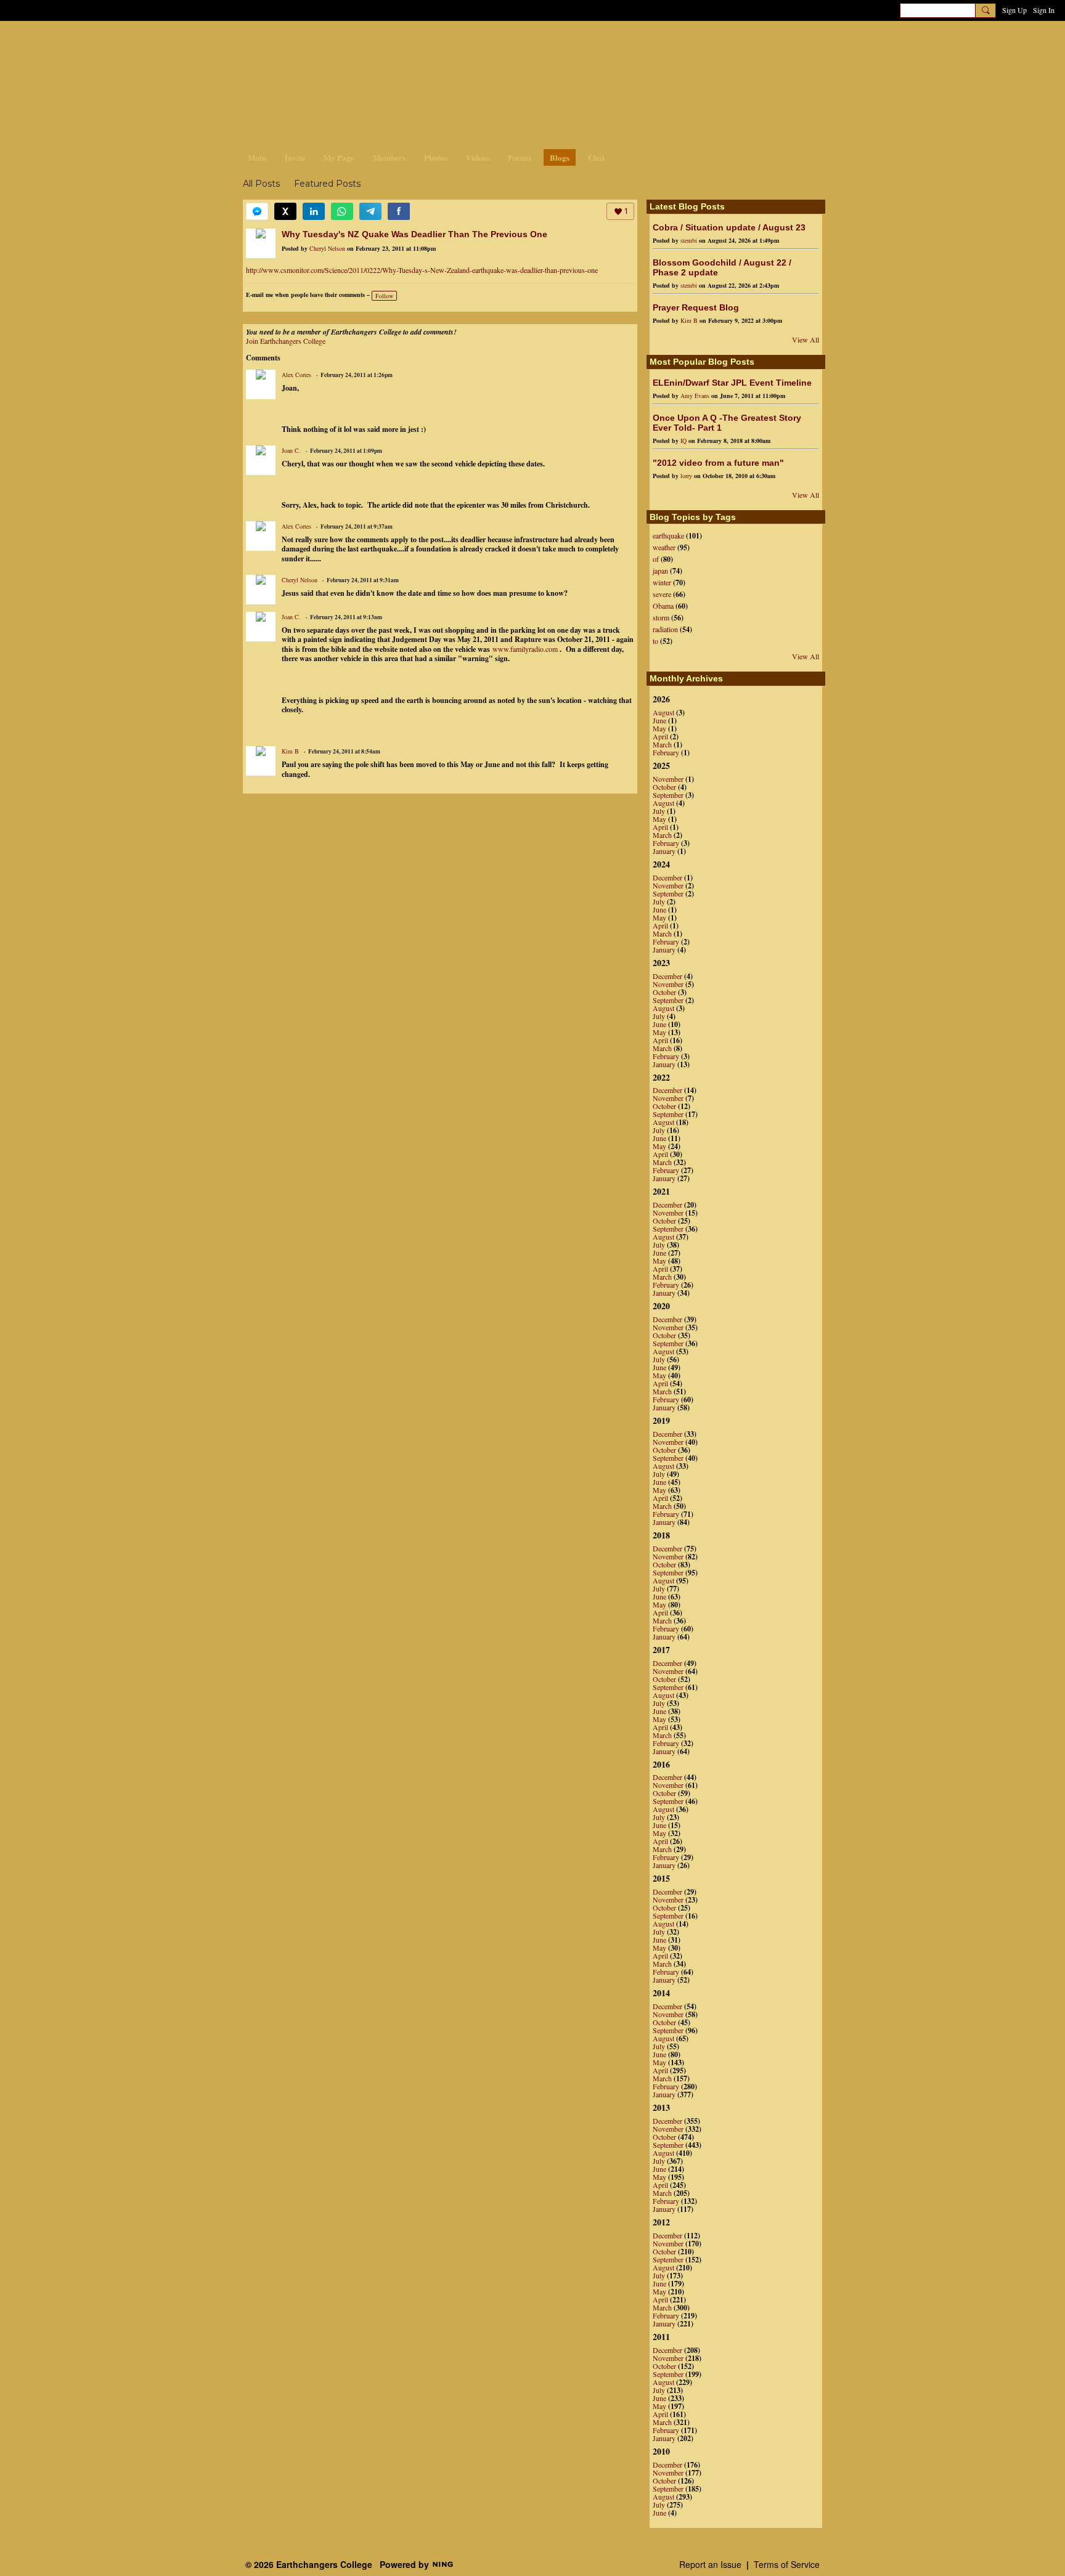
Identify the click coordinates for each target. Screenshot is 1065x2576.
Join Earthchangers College (286, 341)
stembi (689, 240)
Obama (663, 606)
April (660, 736)
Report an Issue (710, 2564)
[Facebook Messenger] (257, 211)
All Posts (261, 184)
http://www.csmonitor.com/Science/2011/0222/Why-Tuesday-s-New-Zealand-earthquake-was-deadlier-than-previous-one (422, 270)
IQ (683, 441)
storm (661, 617)
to (655, 641)
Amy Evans (695, 396)
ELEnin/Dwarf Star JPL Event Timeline (732, 383)
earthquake (668, 535)
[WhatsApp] (342, 211)
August (663, 712)
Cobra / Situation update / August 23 (729, 227)
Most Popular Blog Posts (702, 362)
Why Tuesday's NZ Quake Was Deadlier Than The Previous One (414, 234)
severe (662, 594)
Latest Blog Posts (687, 206)
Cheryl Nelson (327, 248)
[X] (285, 211)
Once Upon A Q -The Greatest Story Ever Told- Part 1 (727, 423)
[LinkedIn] (314, 211)
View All (806, 339)
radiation (665, 629)
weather (664, 547)
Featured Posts (327, 184)
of (656, 559)
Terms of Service (787, 2564)
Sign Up (1014, 10)
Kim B (290, 751)
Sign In (1044, 10)
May (659, 728)
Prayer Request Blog (696, 307)
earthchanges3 (341, 42)
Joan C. (291, 450)
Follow (384, 296)
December (667, 877)
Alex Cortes (296, 375)
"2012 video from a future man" (718, 463)
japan (660, 571)
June (659, 720)
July (659, 811)
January (664, 851)
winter (662, 582)
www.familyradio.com (525, 649)
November (668, 779)
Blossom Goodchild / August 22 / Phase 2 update (722, 267)
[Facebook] (399, 211)
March (662, 744)
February (666, 752)
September (668, 795)
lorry (686, 476)
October (664, 787)
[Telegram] (370, 211)
